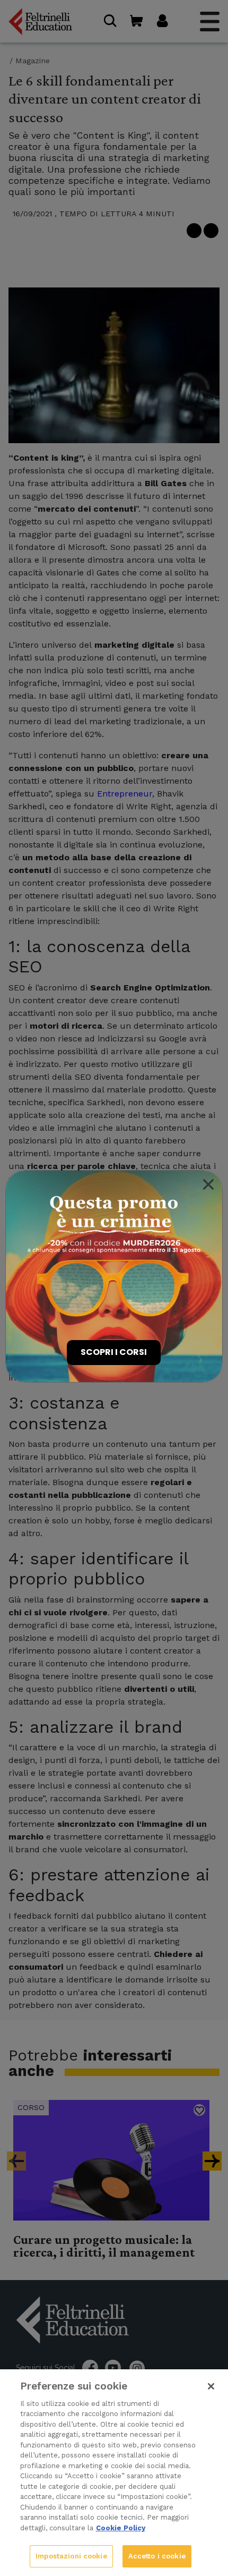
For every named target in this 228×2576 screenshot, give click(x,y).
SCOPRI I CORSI (114, 1352)
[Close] (208, 1184)
